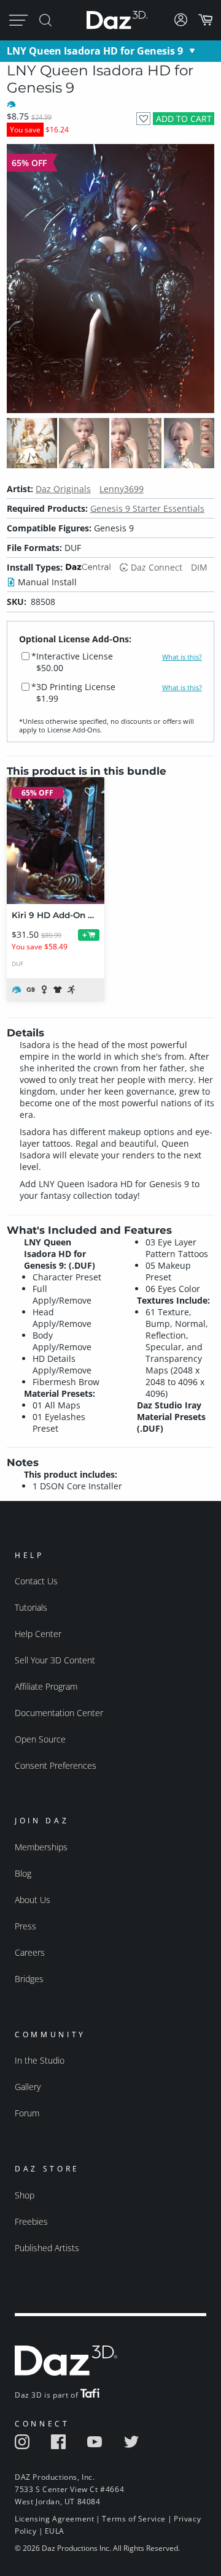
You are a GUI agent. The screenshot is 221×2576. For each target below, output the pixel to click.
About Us (33, 1900)
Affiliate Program (46, 1686)
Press (25, 1926)
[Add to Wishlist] (143, 119)
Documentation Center (59, 1713)
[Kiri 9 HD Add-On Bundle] (56, 841)
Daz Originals (63, 489)
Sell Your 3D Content (55, 1660)
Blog (23, 1873)
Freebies (31, 2221)
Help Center (38, 1634)
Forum (27, 2113)
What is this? (182, 657)
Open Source (40, 1739)
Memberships (41, 1847)
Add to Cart (184, 119)
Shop (25, 2195)
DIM (199, 567)
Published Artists (47, 2248)
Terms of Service (134, 2519)
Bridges (29, 1979)
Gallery (28, 2087)
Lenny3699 (122, 489)
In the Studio (40, 2060)
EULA (55, 2531)
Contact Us (36, 1581)
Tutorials (31, 1607)
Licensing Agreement (54, 2519)
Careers (30, 1952)
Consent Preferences (56, 1765)
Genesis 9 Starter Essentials (147, 508)
